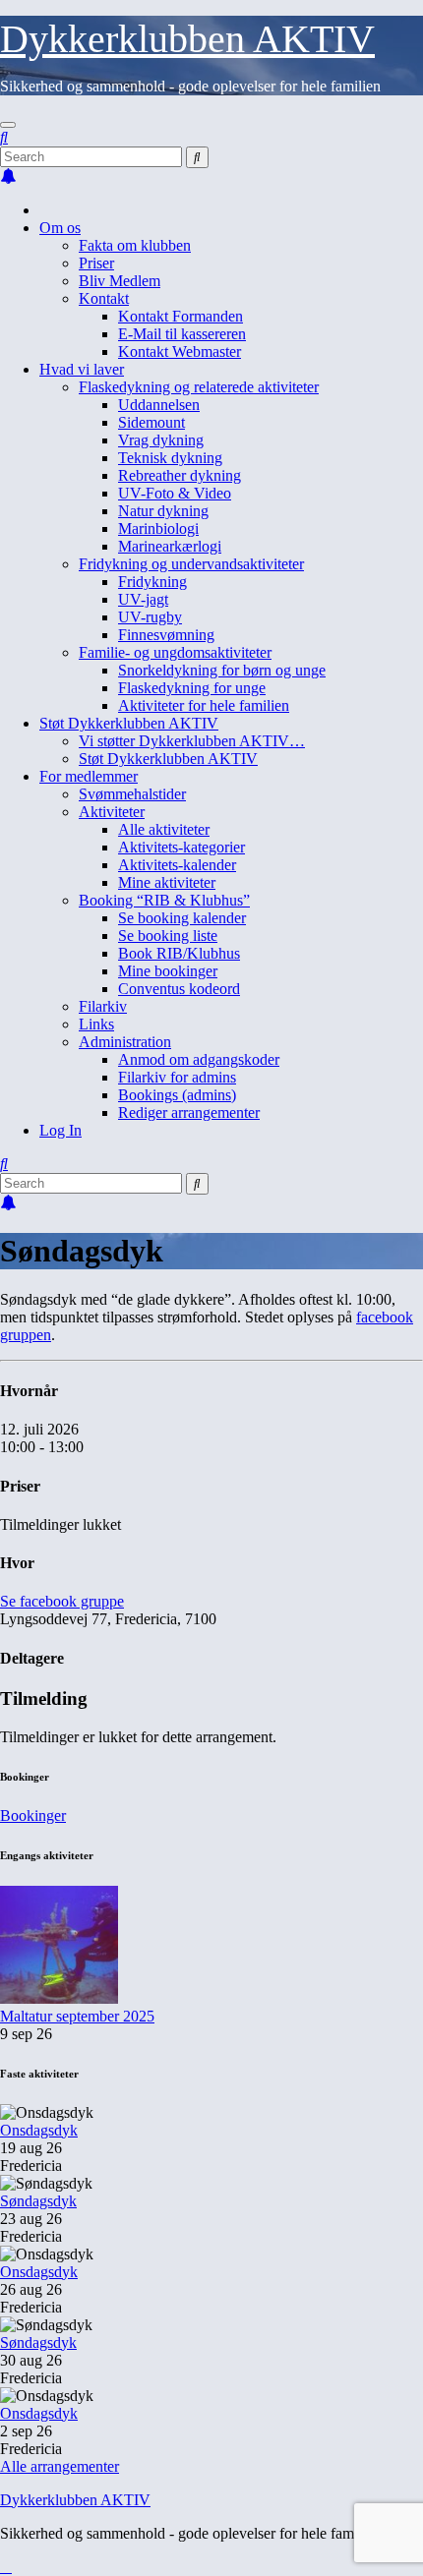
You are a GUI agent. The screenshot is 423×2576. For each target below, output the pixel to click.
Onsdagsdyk (39, 2130)
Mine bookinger (168, 971)
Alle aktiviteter (164, 829)
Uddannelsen (159, 405)
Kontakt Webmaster (180, 351)
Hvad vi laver (82, 369)
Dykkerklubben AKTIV (187, 39)
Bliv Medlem (120, 281)
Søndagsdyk (38, 2201)
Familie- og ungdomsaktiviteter (175, 652)
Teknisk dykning (170, 458)
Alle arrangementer (60, 2466)
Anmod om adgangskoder (199, 1059)
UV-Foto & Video (175, 493)
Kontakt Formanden (181, 316)
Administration (125, 1042)
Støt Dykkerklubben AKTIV (129, 723)
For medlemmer (89, 776)
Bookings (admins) (177, 1095)
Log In (60, 1130)
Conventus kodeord (179, 989)
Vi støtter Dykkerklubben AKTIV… (192, 741)
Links (96, 1024)
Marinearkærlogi (170, 546)
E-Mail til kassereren (182, 334)
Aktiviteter (112, 812)
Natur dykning (163, 511)
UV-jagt (143, 599)
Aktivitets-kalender (177, 865)
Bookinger (33, 1815)
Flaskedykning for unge (192, 688)
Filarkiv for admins (177, 1077)
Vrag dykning (161, 440)
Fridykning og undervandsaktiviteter (191, 564)
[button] (4, 137)
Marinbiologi (158, 528)
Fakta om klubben (135, 245)
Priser (96, 263)
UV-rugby (150, 617)
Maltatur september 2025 (77, 2016)
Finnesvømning (166, 635)
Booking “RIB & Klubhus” (164, 900)
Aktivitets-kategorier (181, 847)
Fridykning (152, 582)
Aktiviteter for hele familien (204, 705)
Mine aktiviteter (167, 882)
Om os (60, 228)
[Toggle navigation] (8, 125)
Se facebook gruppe (62, 1601)
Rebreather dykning (180, 475)
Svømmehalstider (132, 794)
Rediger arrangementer (189, 1112)
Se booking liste (168, 936)
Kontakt (104, 298)
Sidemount (151, 422)
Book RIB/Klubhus (179, 953)
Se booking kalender (182, 918)
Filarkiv (103, 1006)
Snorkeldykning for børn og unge (222, 670)
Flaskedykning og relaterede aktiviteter (199, 387)
